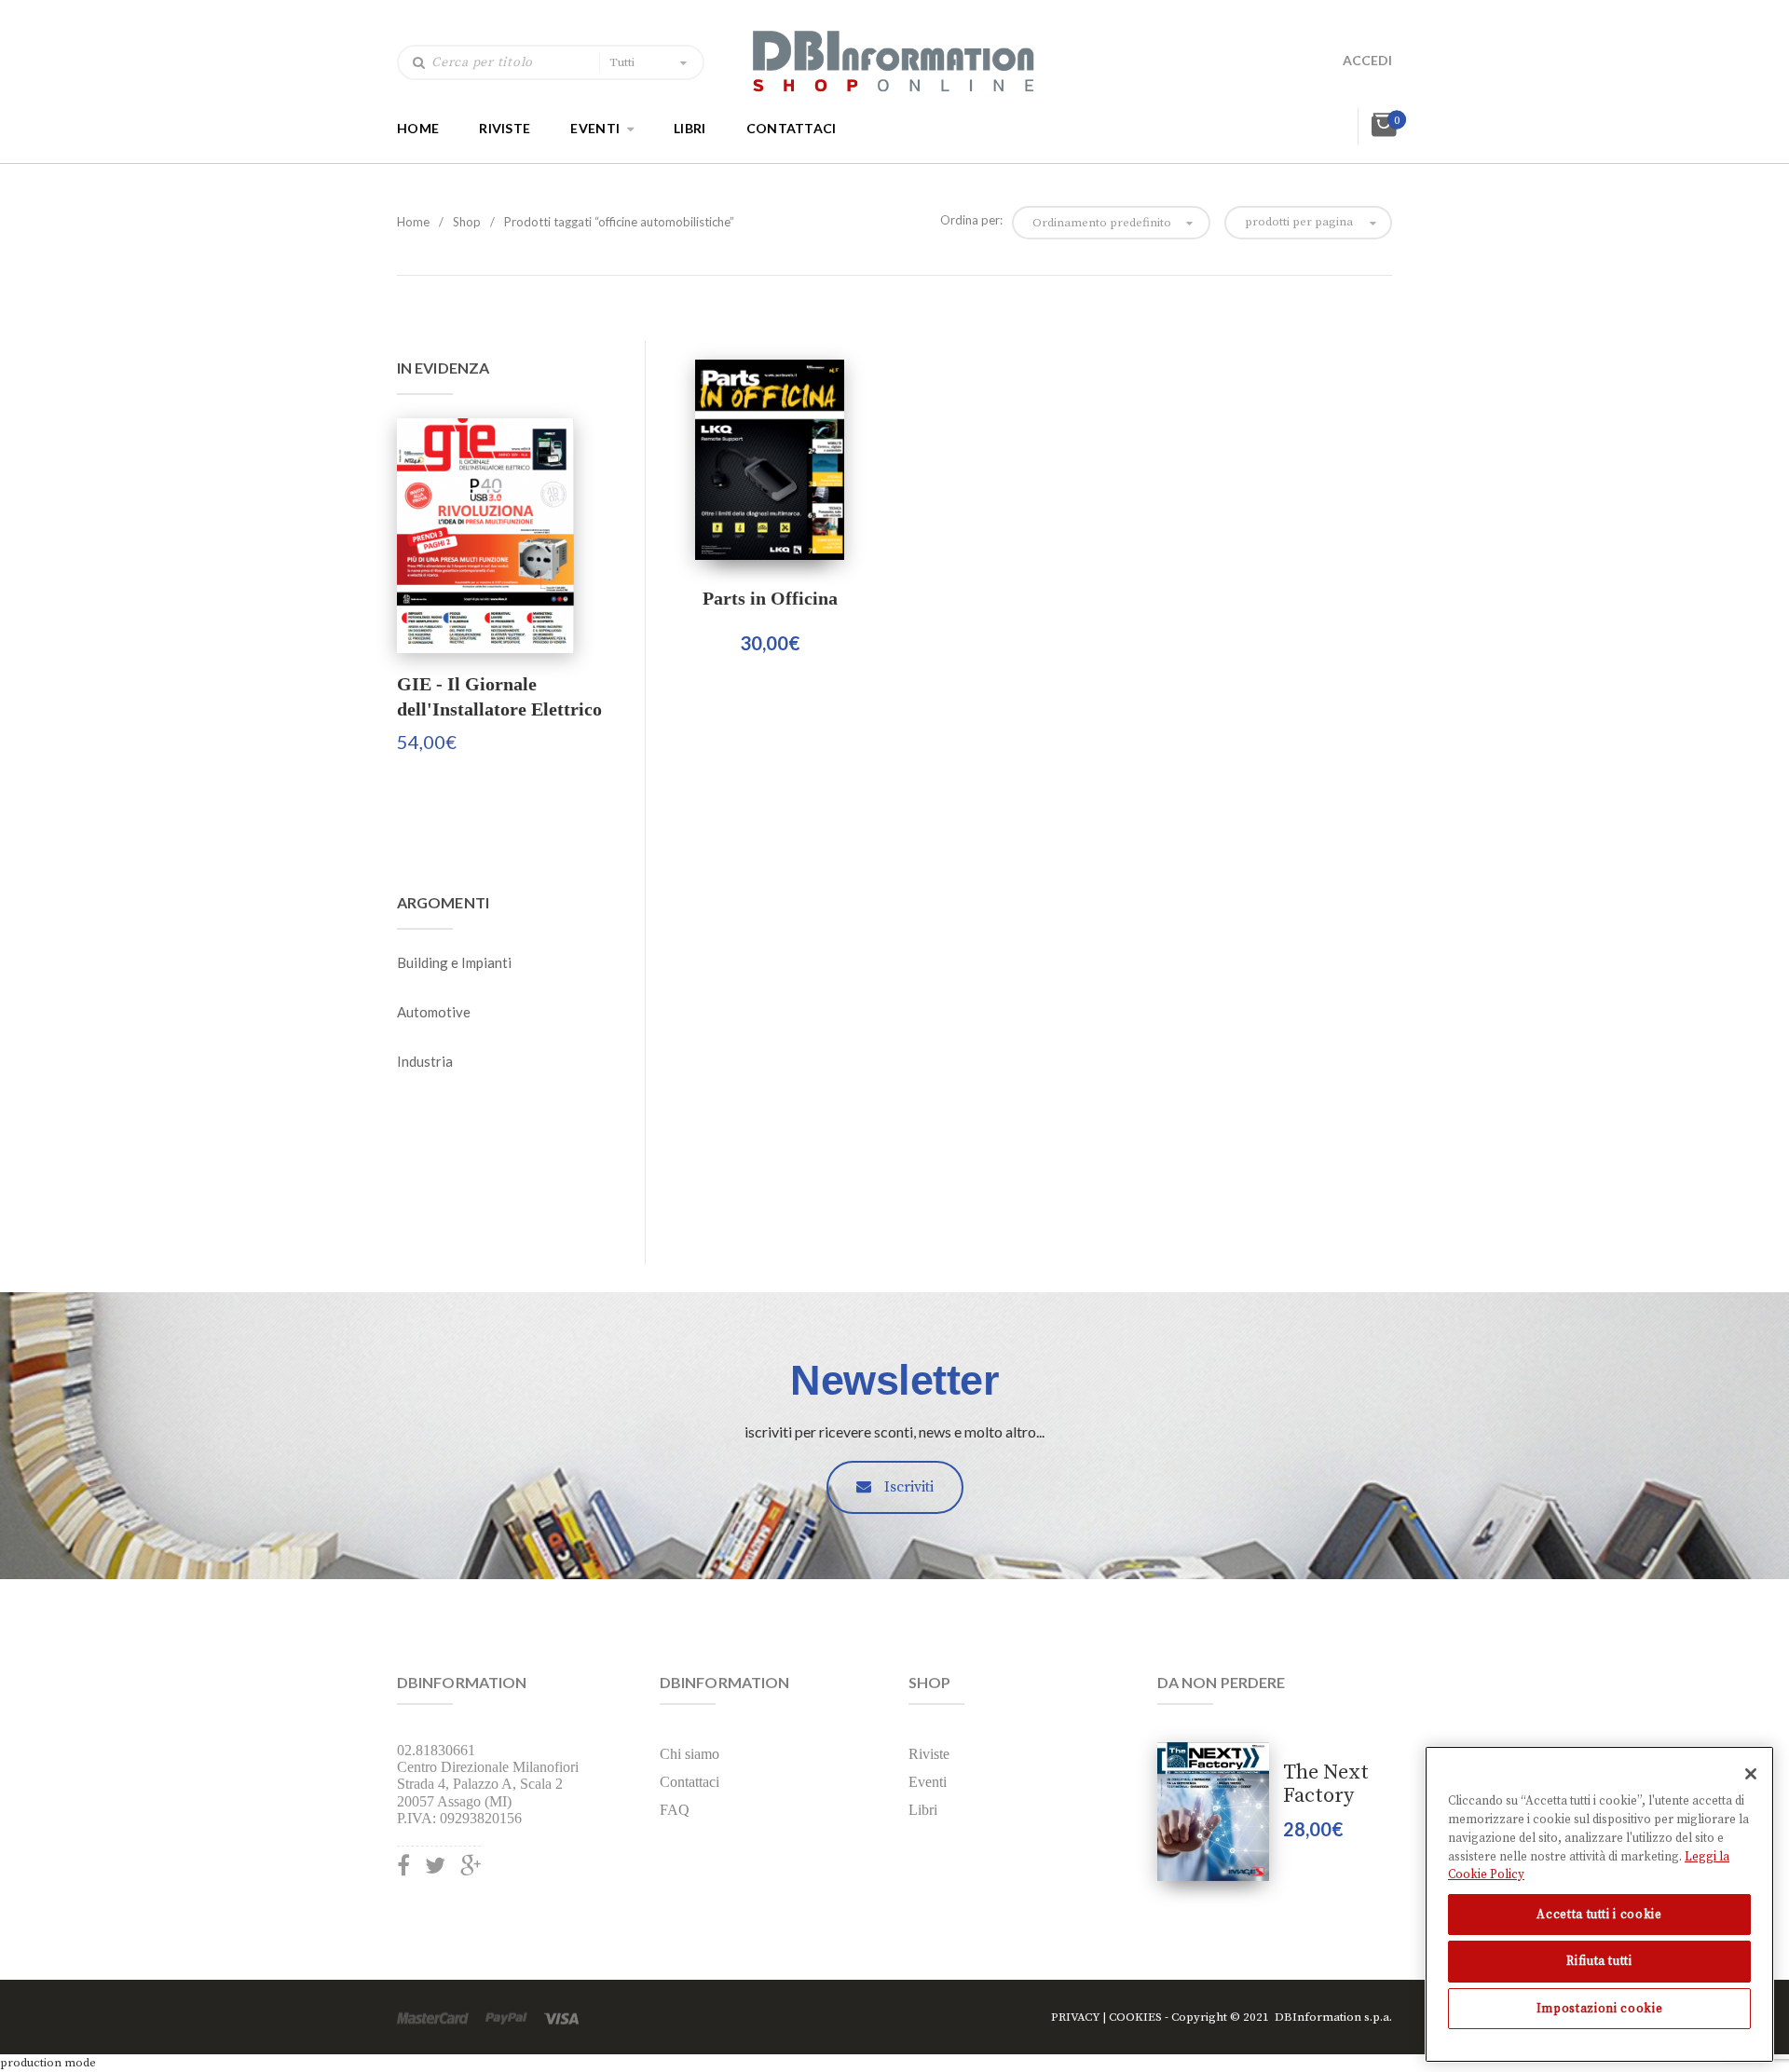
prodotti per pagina (1299, 222)
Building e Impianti (454, 962)
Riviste (505, 127)
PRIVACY (1076, 2017)
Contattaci (792, 127)
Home (418, 127)
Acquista (770, 460)
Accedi (1367, 60)
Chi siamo (690, 1754)
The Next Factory (1326, 1784)
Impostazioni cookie (1599, 2009)
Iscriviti (907, 1487)
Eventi (595, 127)
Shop (467, 222)
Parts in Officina (770, 598)
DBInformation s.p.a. (1333, 2017)
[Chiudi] (1751, 1774)
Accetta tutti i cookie (1599, 1915)
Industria (425, 1061)
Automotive (434, 1012)
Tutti (622, 62)
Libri (690, 127)
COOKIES (1135, 2017)
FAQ (675, 1810)
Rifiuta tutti (1599, 1961)
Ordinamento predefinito (1102, 223)
